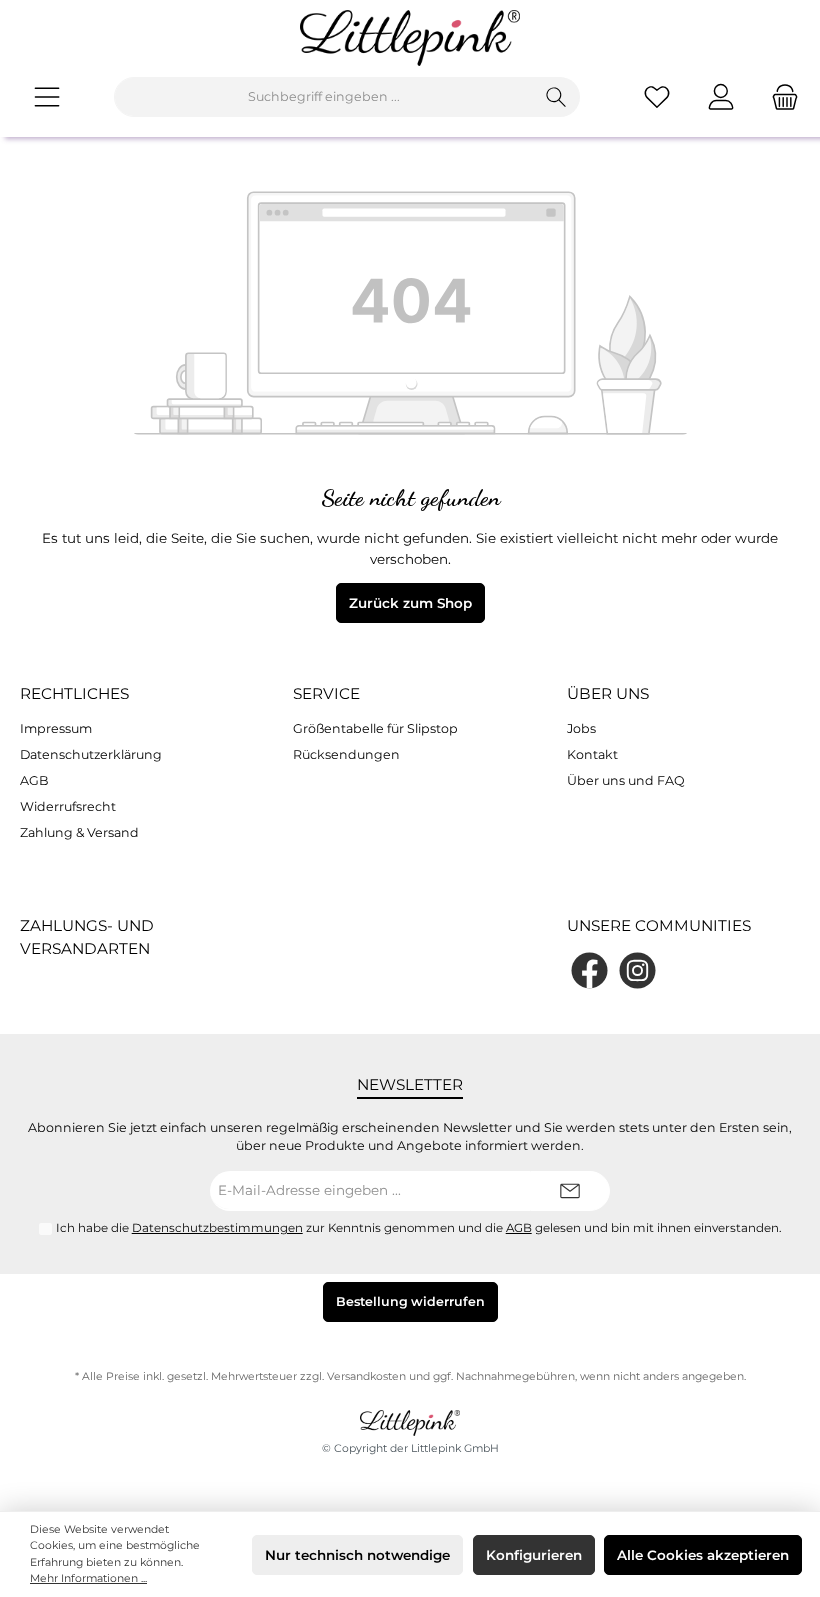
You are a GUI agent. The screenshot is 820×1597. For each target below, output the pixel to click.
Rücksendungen (346, 754)
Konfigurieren (534, 1555)
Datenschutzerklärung (91, 754)
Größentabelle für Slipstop (375, 728)
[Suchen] (556, 97)
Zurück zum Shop (410, 603)
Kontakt (592, 754)
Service (326, 693)
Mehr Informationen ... (88, 1578)
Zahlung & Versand (79, 832)
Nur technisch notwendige (357, 1555)
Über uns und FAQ (626, 780)
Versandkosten (366, 1376)
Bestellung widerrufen (410, 1301)
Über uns (608, 693)
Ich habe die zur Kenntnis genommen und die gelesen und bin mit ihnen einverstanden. (419, 1228)
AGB (34, 780)
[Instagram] (637, 970)
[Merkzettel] (657, 96)
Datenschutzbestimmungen (217, 1228)
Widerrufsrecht (68, 806)
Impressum (56, 728)
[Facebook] (589, 970)
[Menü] (47, 96)
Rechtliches (74, 693)
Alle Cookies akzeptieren (703, 1555)
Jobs (581, 728)
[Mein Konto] (721, 96)
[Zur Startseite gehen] (410, 38)
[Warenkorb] (779, 96)
